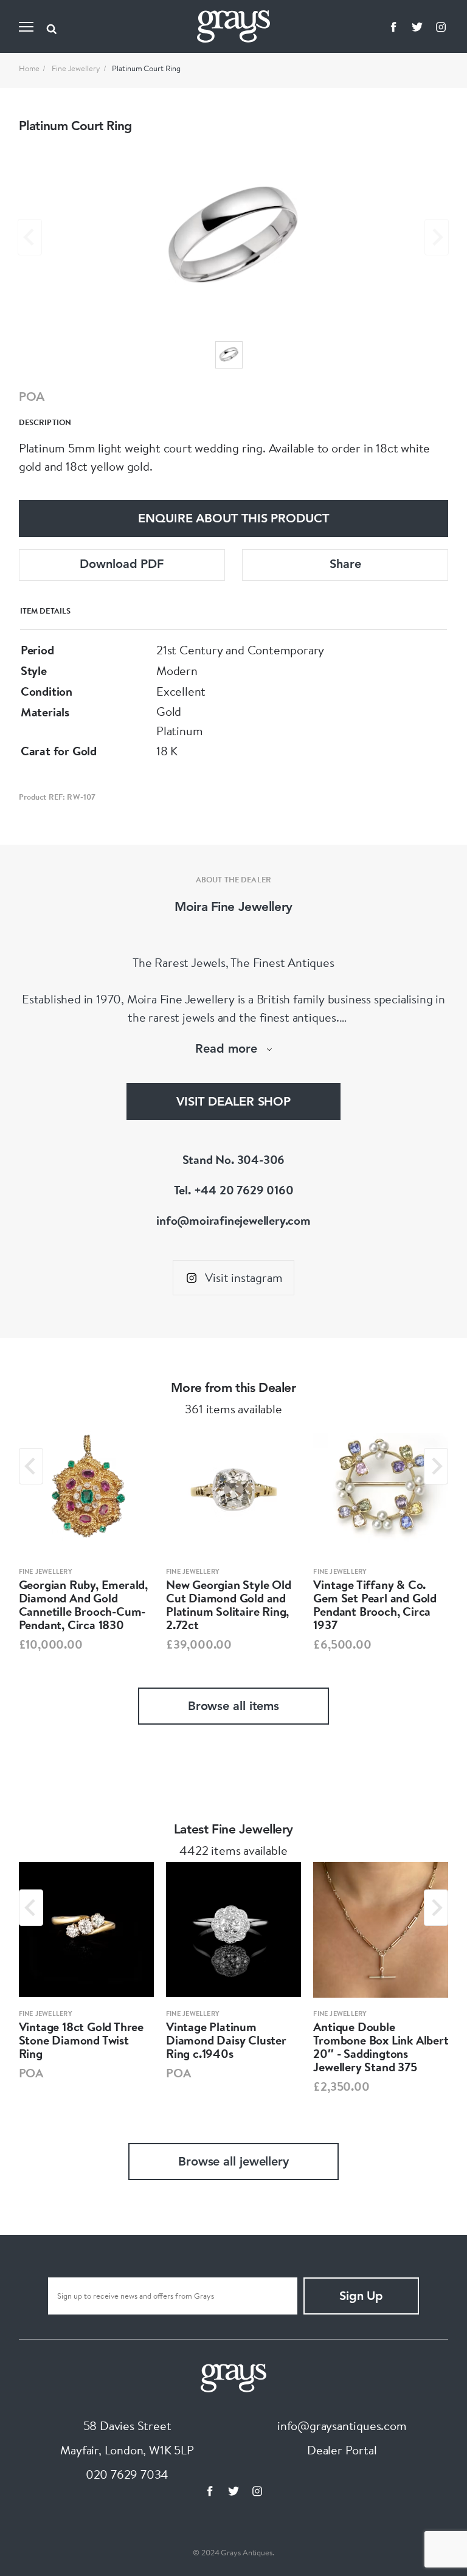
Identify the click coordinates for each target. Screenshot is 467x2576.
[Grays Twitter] (417, 27)
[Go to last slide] (31, 1466)
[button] (229, 355)
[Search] (52, 27)
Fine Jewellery (76, 68)
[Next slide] (437, 237)
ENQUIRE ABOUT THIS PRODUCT (233, 519)
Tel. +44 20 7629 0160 (234, 1190)
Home (29, 68)
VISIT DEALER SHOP (233, 1103)
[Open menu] (26, 27)
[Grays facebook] (393, 27)
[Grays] (233, 2376)
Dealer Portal (342, 2450)
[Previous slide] (30, 237)
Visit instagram (244, 1277)
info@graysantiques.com (342, 2425)
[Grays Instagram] (441, 27)
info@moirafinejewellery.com (233, 1220)
